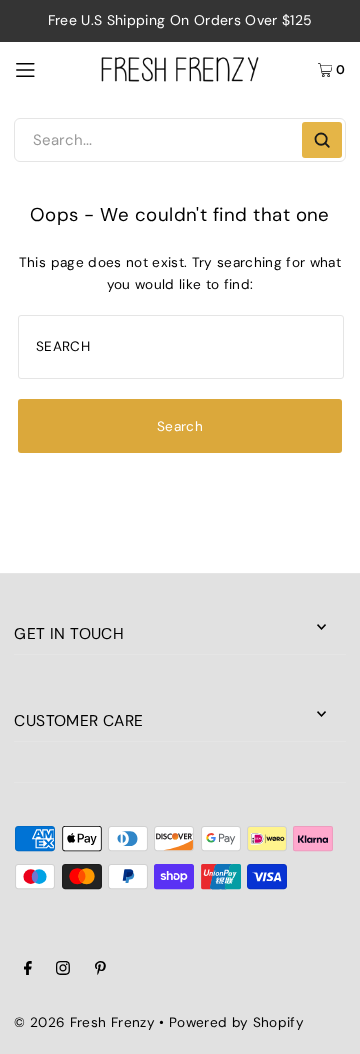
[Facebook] (28, 971)
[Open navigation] (49, 69)
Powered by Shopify (236, 1022)
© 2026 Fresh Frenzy (84, 1022)
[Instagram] (63, 971)
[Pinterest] (100, 971)
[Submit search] (322, 140)
